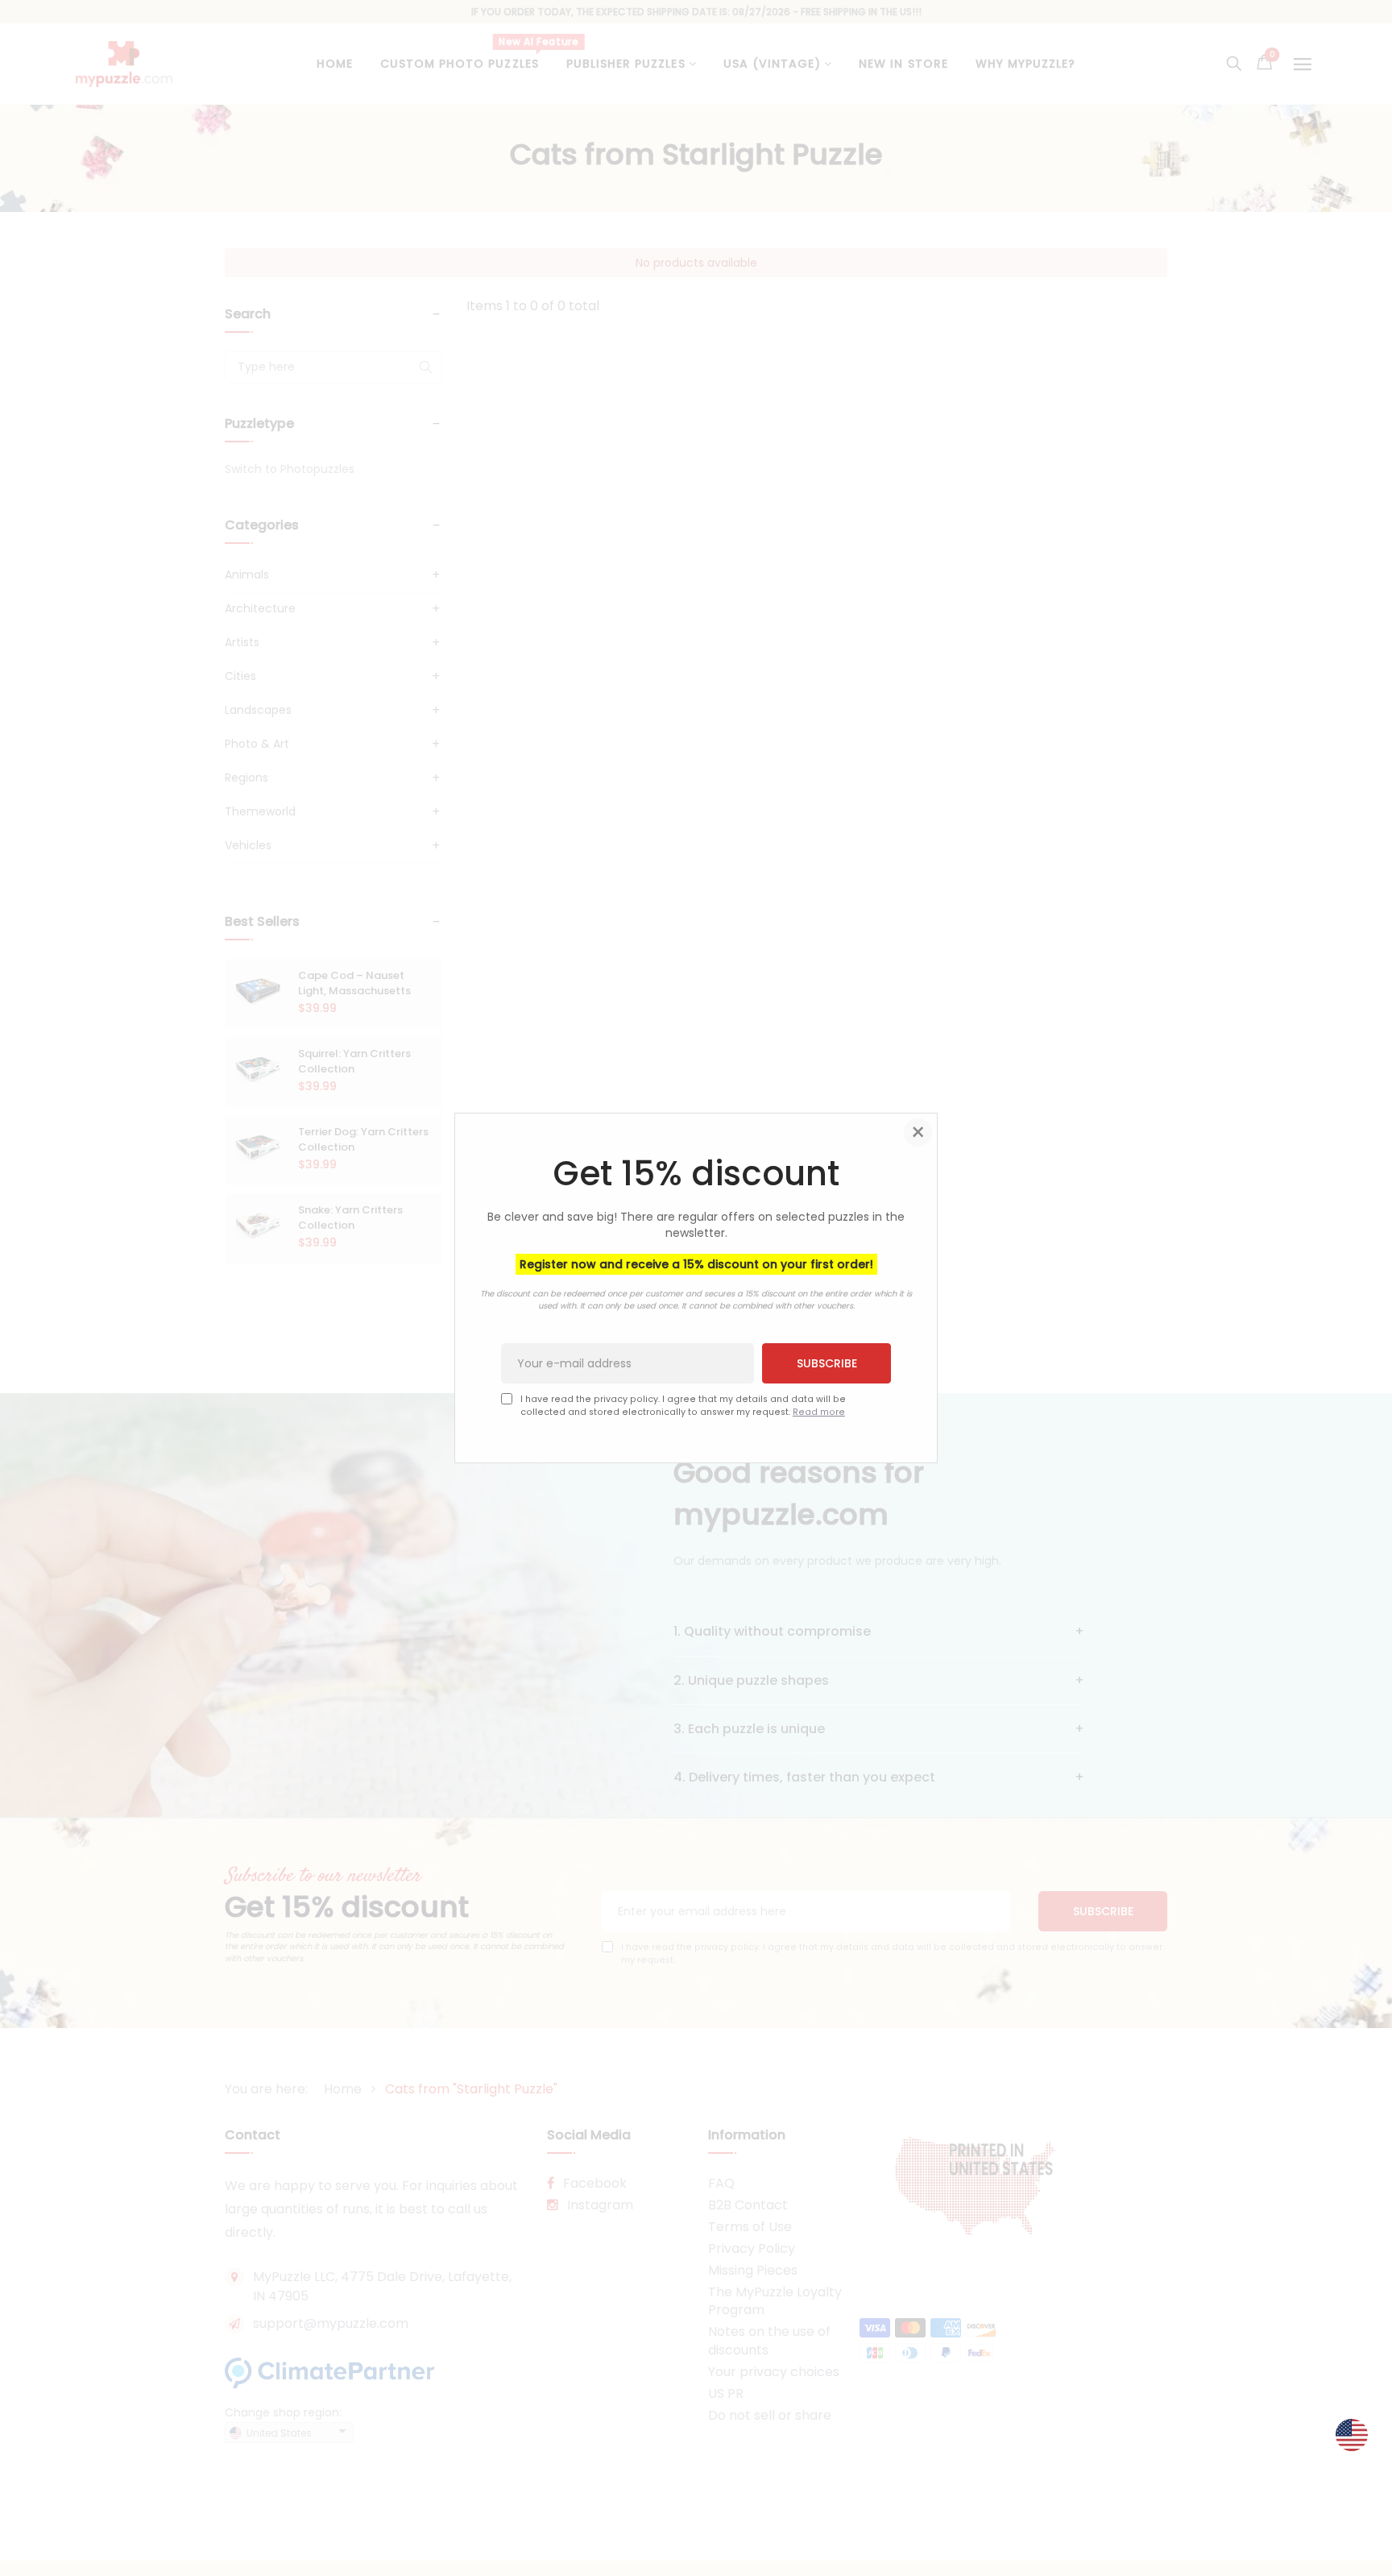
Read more (819, 1412)
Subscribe (827, 1363)
